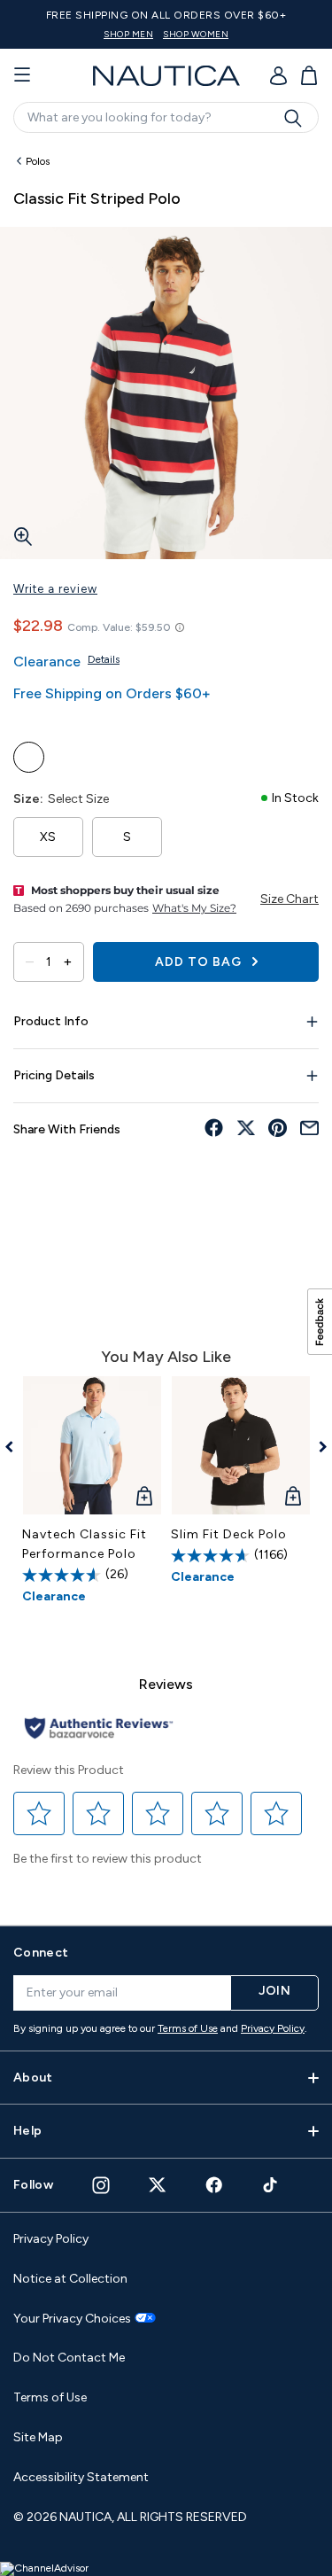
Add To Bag (200, 962)
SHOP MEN (128, 34)
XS (48, 837)
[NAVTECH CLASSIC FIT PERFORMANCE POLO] (92, 1445)
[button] (39, 1814)
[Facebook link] (214, 2185)
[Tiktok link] (271, 2185)
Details (104, 659)
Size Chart (290, 899)
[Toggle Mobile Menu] (22, 75)
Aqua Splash (69, 757)
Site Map (38, 2437)
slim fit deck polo (229, 1534)
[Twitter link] (158, 2185)
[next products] (317, 1447)
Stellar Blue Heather (29, 757)
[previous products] (15, 1447)
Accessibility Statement (81, 2477)
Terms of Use (188, 2028)
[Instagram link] (101, 2185)
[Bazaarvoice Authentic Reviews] (99, 1729)
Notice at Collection (70, 2279)
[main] (166, 1027)
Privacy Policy (273, 2028)
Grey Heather (108, 757)
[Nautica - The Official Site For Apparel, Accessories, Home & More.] (166, 76)
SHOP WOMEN (196, 34)
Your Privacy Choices (72, 2319)
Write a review (55, 589)
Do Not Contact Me (69, 2358)
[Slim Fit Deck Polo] (241, 1445)
